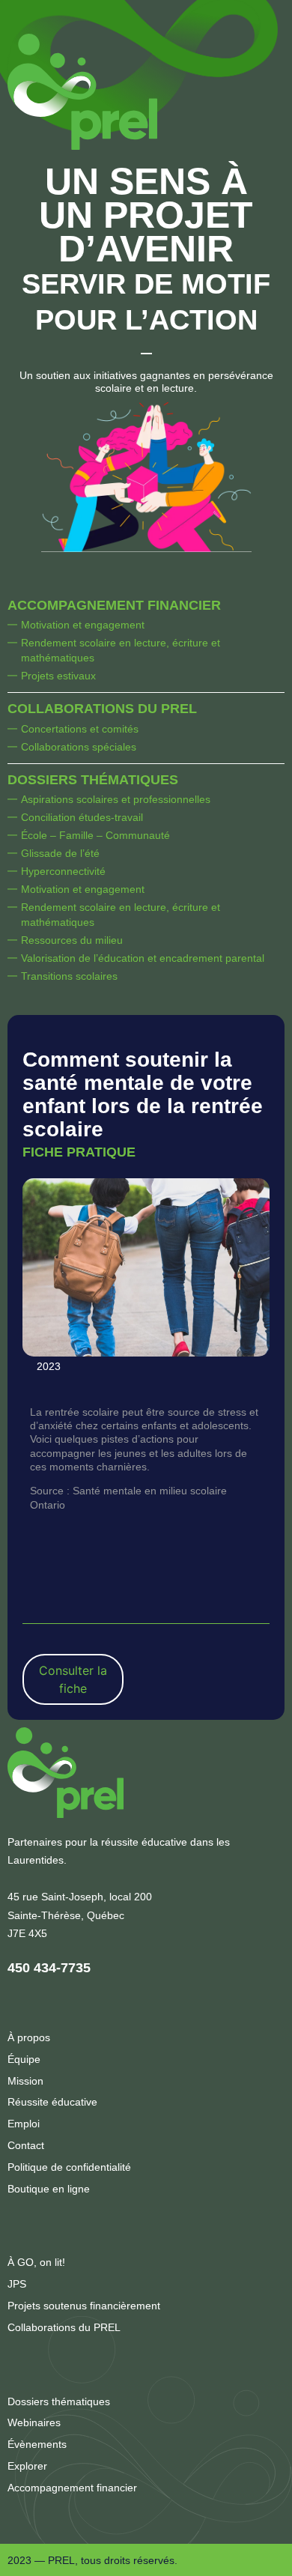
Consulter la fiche (73, 1679)
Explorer (27, 2466)
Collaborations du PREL (102, 709)
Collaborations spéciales (79, 747)
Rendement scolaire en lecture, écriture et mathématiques (121, 650)
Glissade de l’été (60, 853)
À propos (29, 2037)
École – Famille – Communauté (95, 835)
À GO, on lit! (36, 2262)
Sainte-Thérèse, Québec (66, 1915)
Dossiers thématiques (93, 780)
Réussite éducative (52, 2102)
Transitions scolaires (69, 976)
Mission (25, 2081)
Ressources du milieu (72, 940)
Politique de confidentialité (69, 2167)
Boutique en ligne (49, 2189)
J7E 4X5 (27, 1933)
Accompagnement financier (72, 2488)
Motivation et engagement (83, 625)
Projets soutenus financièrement (84, 2306)
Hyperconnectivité (63, 871)
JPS (17, 2284)
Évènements (37, 2444)
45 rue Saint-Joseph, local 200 (80, 1897)
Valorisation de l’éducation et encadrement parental (143, 958)
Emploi (24, 2124)
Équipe (24, 2059)
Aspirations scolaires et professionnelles (116, 799)
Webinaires (34, 2422)
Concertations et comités (80, 729)
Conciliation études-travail (82, 817)
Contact (26, 2145)
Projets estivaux (58, 676)
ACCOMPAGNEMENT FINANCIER (114, 605)
